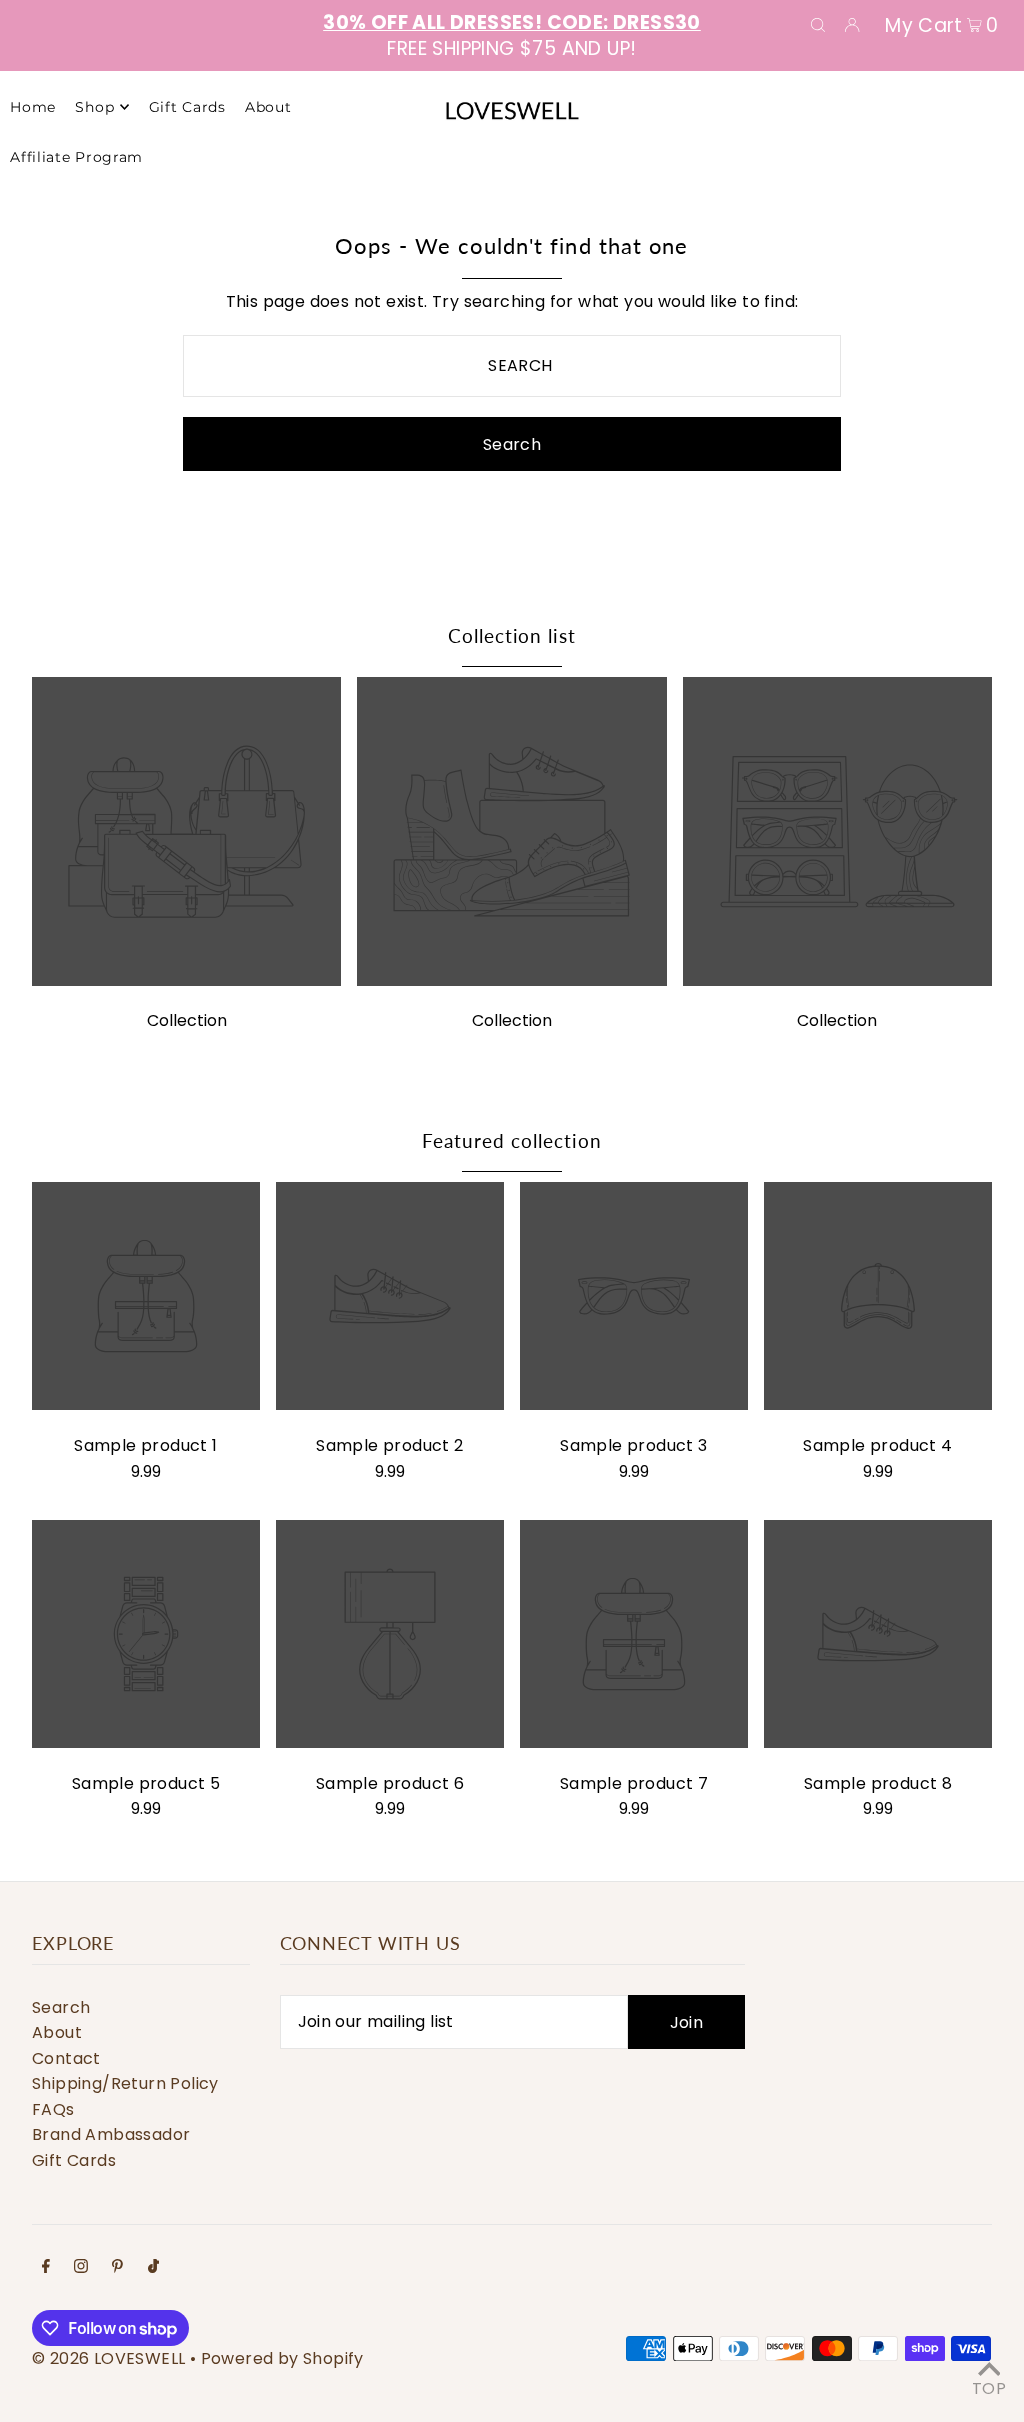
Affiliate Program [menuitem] (76, 157)
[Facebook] (46, 2268)
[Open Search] (818, 24)
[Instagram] (81, 2268)
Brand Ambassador (111, 2134)
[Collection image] (186, 980)
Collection (187, 1020)
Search (61, 2007)
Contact (66, 2058)
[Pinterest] (117, 2268)
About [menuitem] (268, 107)
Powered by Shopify (282, 2358)
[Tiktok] (153, 2268)
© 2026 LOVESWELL (108, 2358)
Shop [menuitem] (94, 107)
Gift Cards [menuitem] (187, 107)
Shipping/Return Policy (125, 2083)
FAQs (53, 2109)
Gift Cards (74, 2160)
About (57, 2032)
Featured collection (511, 1140)
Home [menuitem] (33, 107)
